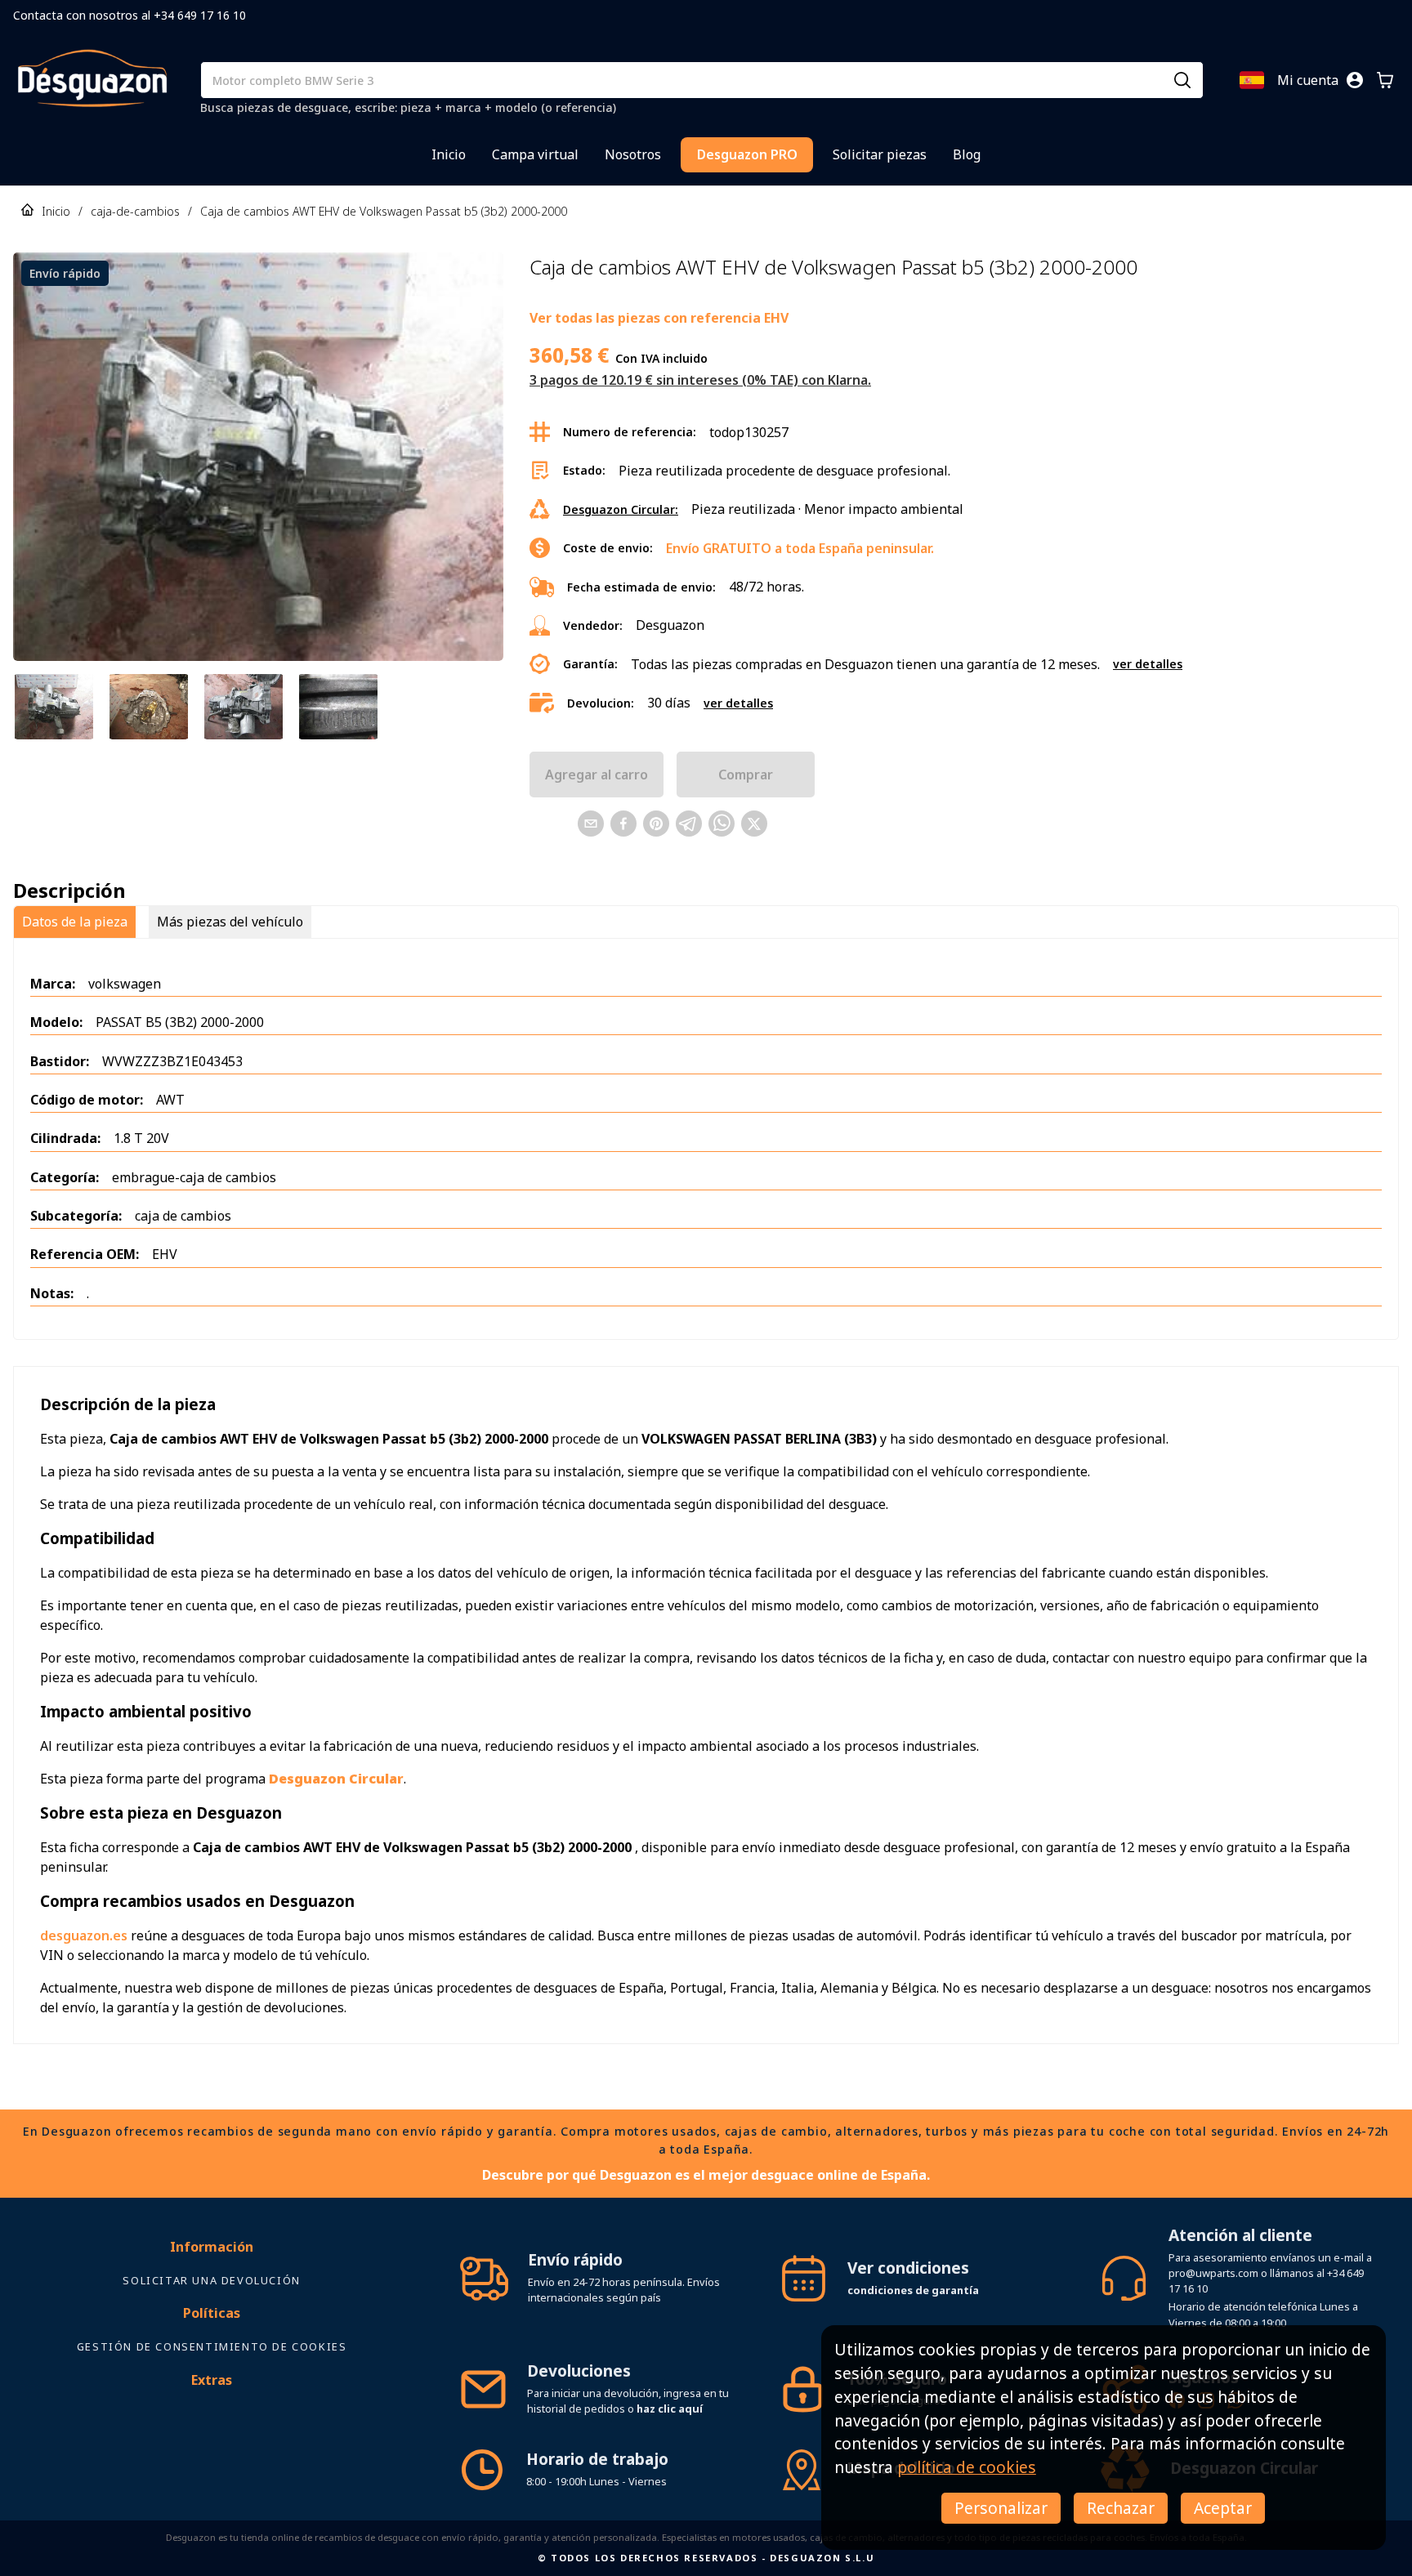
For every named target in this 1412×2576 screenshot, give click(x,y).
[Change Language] (1252, 80)
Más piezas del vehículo (230, 922)
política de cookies (967, 2467)
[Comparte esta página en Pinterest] (656, 824)
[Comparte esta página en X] (754, 824)
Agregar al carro (597, 775)
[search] (1182, 80)
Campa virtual (535, 154)
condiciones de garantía (913, 2290)
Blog (967, 154)
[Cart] (1385, 80)
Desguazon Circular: (621, 509)
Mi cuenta (1308, 80)
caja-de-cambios (135, 211)
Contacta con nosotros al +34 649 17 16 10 (130, 15)
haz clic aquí (670, 2409)
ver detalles (1148, 664)
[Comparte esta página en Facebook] (623, 824)
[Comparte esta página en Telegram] (689, 824)
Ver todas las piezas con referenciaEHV (659, 318)
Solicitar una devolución (211, 2280)
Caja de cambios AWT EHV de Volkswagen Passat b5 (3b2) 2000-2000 (384, 211)
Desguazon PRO (747, 154)
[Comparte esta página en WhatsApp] (722, 824)
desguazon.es (84, 1935)
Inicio (449, 154)
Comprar (746, 775)
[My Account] (1355, 80)
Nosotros (633, 154)
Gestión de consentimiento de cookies (212, 2346)
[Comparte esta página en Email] (591, 824)
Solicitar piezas (880, 154)
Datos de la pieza (75, 922)
